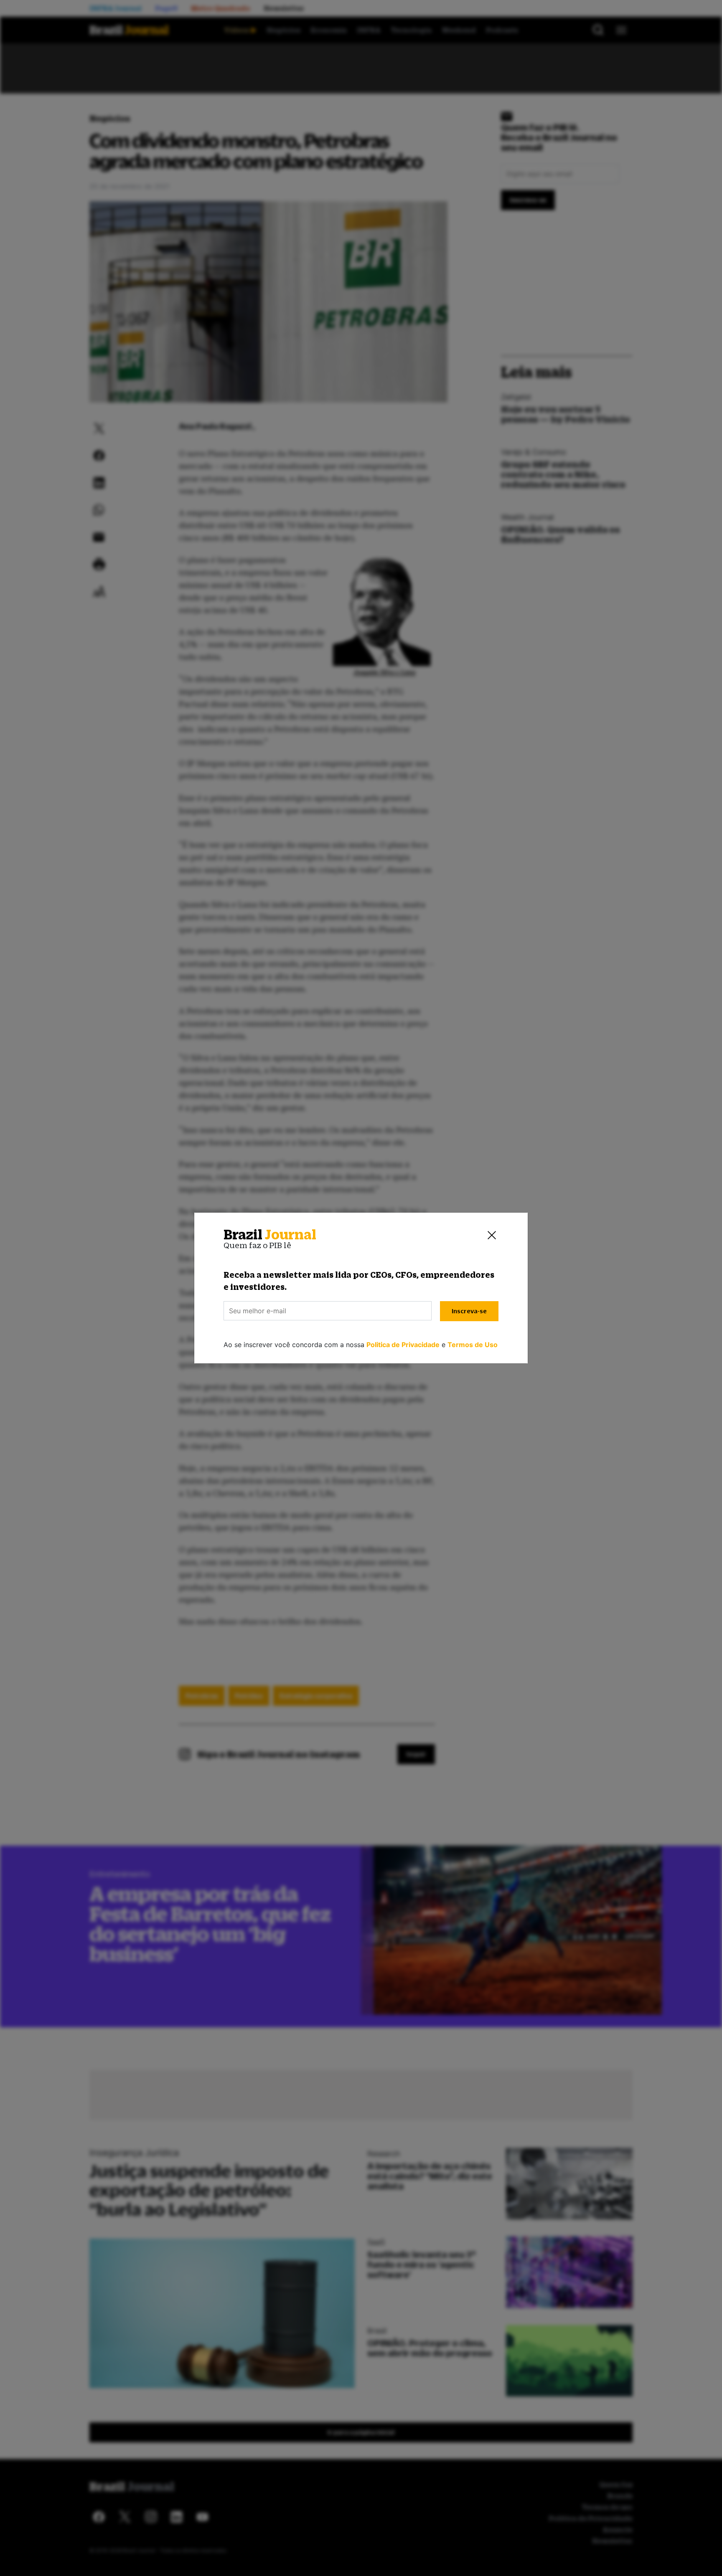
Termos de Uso (473, 1345)
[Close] (492, 1235)
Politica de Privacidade (403, 1345)
